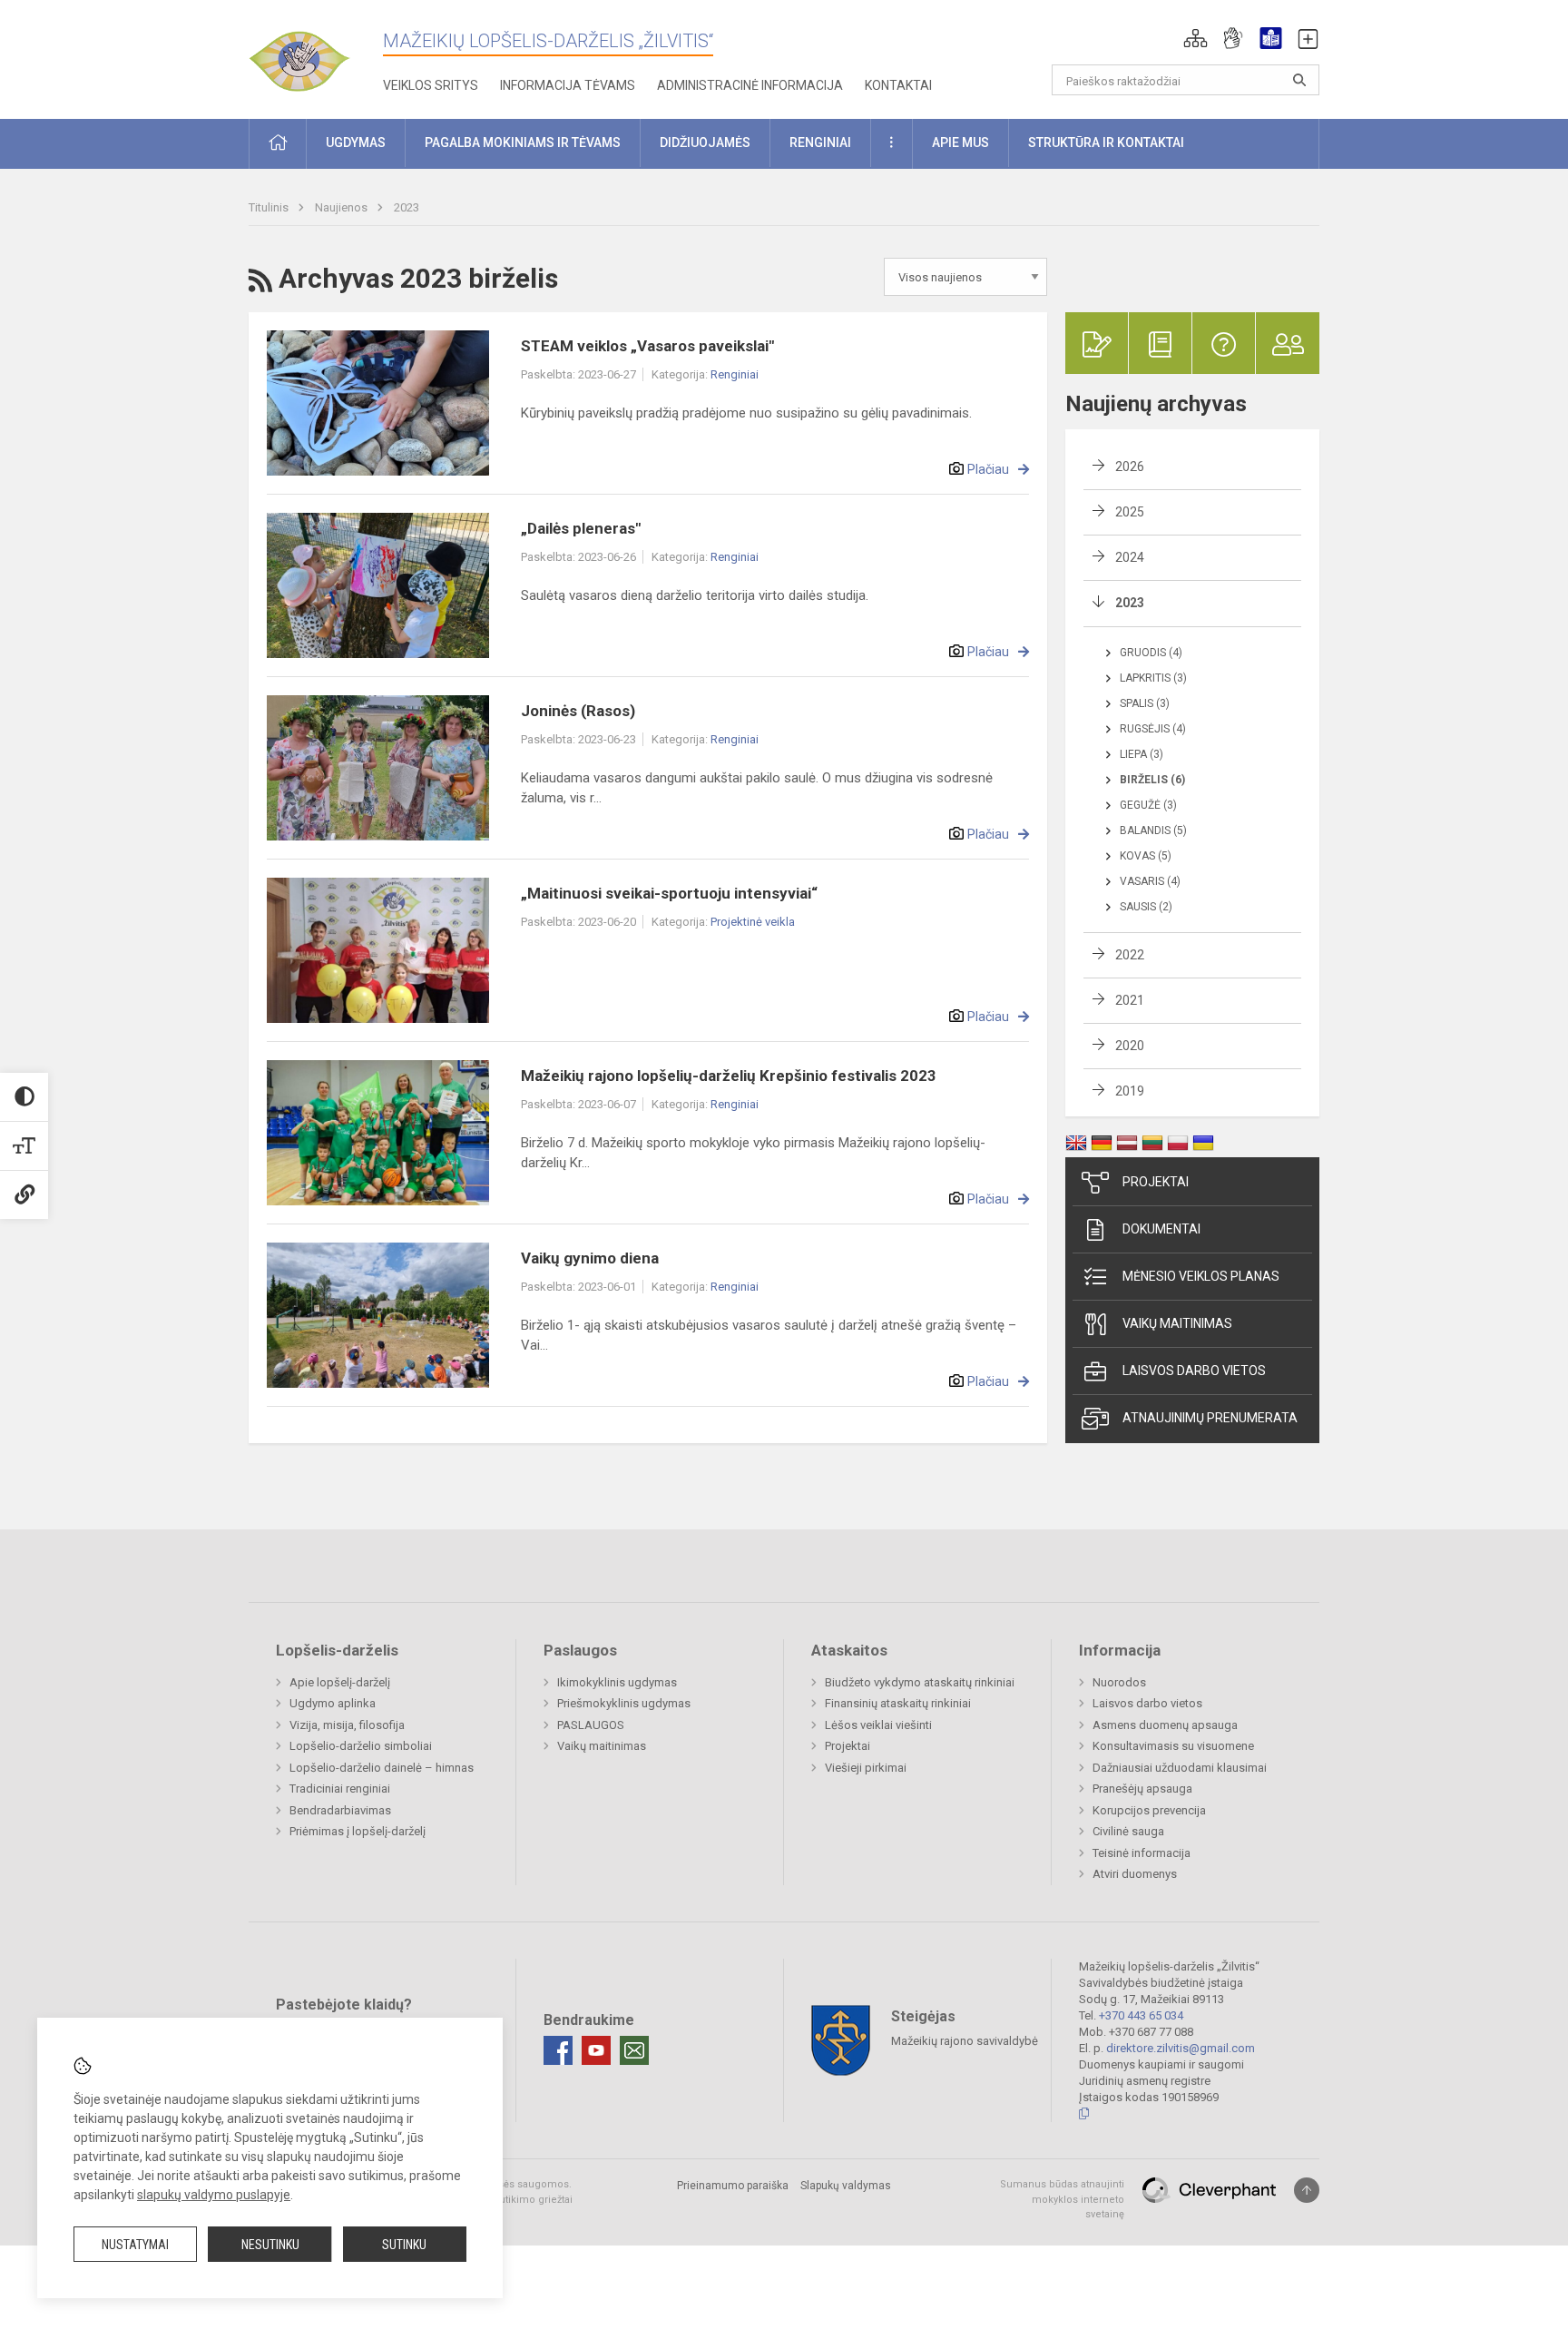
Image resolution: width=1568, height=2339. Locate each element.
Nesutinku (270, 2245)
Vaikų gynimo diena (590, 1258)
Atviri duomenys (1135, 1874)
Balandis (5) (1153, 830)
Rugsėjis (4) (1153, 729)
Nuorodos (1119, 1682)
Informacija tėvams (568, 85)
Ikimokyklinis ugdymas (617, 1682)
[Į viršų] (1307, 2190)
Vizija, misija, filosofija (347, 1725)
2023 (407, 207)
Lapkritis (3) (1153, 678)
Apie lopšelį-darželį (340, 1682)
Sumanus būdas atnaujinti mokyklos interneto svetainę (1062, 2199)
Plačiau (988, 469)
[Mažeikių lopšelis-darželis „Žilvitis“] (317, 54)
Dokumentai (1161, 1229)
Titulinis (270, 207)
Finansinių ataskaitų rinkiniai (898, 1703)
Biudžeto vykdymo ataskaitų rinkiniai (920, 1682)
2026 (1130, 467)
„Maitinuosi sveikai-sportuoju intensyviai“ (669, 893)
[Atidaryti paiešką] (1299, 80)
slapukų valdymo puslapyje (214, 2195)
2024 (1130, 557)
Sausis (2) (1146, 907)
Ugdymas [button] (356, 143)
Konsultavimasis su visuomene (1173, 1746)
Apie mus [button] (960, 143)
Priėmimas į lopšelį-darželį (358, 1831)
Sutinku (404, 2245)
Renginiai (735, 374)
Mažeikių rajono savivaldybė (965, 2041)
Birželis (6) (1152, 780)
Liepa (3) (1142, 754)
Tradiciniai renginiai (340, 1789)
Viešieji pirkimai (866, 1768)
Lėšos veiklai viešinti (878, 1725)
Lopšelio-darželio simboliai (361, 1746)
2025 (1130, 512)
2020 (1130, 1046)
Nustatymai (135, 2245)
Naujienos (343, 207)
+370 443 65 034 (1141, 2015)
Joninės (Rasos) (578, 711)
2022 (1130, 955)
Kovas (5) (1146, 856)
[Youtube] (596, 2050)
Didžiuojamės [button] (705, 143)
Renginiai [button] (820, 143)
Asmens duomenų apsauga (1165, 1725)
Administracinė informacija (750, 85)
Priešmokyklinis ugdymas (624, 1703)
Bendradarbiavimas (340, 1810)
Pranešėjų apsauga (1142, 1789)
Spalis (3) (1145, 703)
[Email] (634, 2050)
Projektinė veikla (753, 922)
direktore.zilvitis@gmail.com (1181, 2048)
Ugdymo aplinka (333, 1703)
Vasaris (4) (1150, 881)
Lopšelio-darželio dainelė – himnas (382, 1768)
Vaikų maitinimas (1177, 1323)
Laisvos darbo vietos (1194, 1371)
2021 (1130, 1000)
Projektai (1156, 1182)
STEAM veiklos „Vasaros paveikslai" (647, 346)
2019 (1130, 1091)
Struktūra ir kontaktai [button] (1106, 143)
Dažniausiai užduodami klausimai (1180, 1768)
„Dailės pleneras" (581, 528)
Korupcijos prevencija (1149, 1810)
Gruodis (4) (1151, 653)
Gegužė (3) (1148, 805)
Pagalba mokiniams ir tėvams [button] (523, 143)
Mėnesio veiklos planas (1201, 1276)
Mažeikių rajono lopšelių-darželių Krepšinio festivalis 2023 (729, 1076)
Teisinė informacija (1142, 1853)
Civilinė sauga (1128, 1831)
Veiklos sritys (431, 85)
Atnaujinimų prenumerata (1210, 1418)
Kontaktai (898, 85)
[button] (1196, 38)
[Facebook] (558, 2050)
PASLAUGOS (591, 1725)
